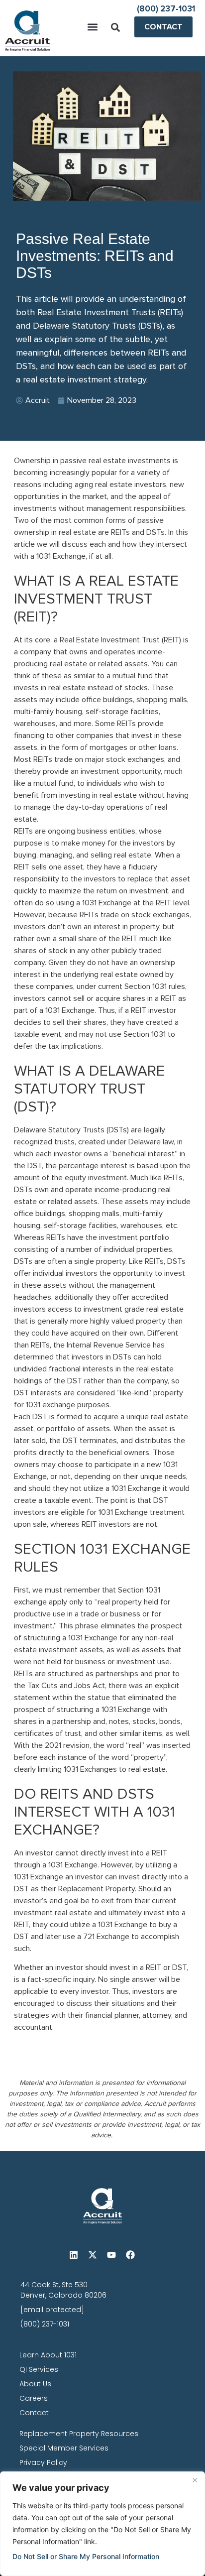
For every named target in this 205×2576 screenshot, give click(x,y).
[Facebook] (130, 2255)
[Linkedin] (74, 2255)
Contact (34, 2413)
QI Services (39, 2369)
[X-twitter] (93, 2255)
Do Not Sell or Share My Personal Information (86, 2556)
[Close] (195, 2480)
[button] (93, 27)
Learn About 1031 (48, 2355)
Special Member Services (64, 2448)
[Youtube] (111, 2255)
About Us (35, 2384)
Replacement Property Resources (79, 2434)
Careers (34, 2398)
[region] (102, 2524)
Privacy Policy (43, 2462)
